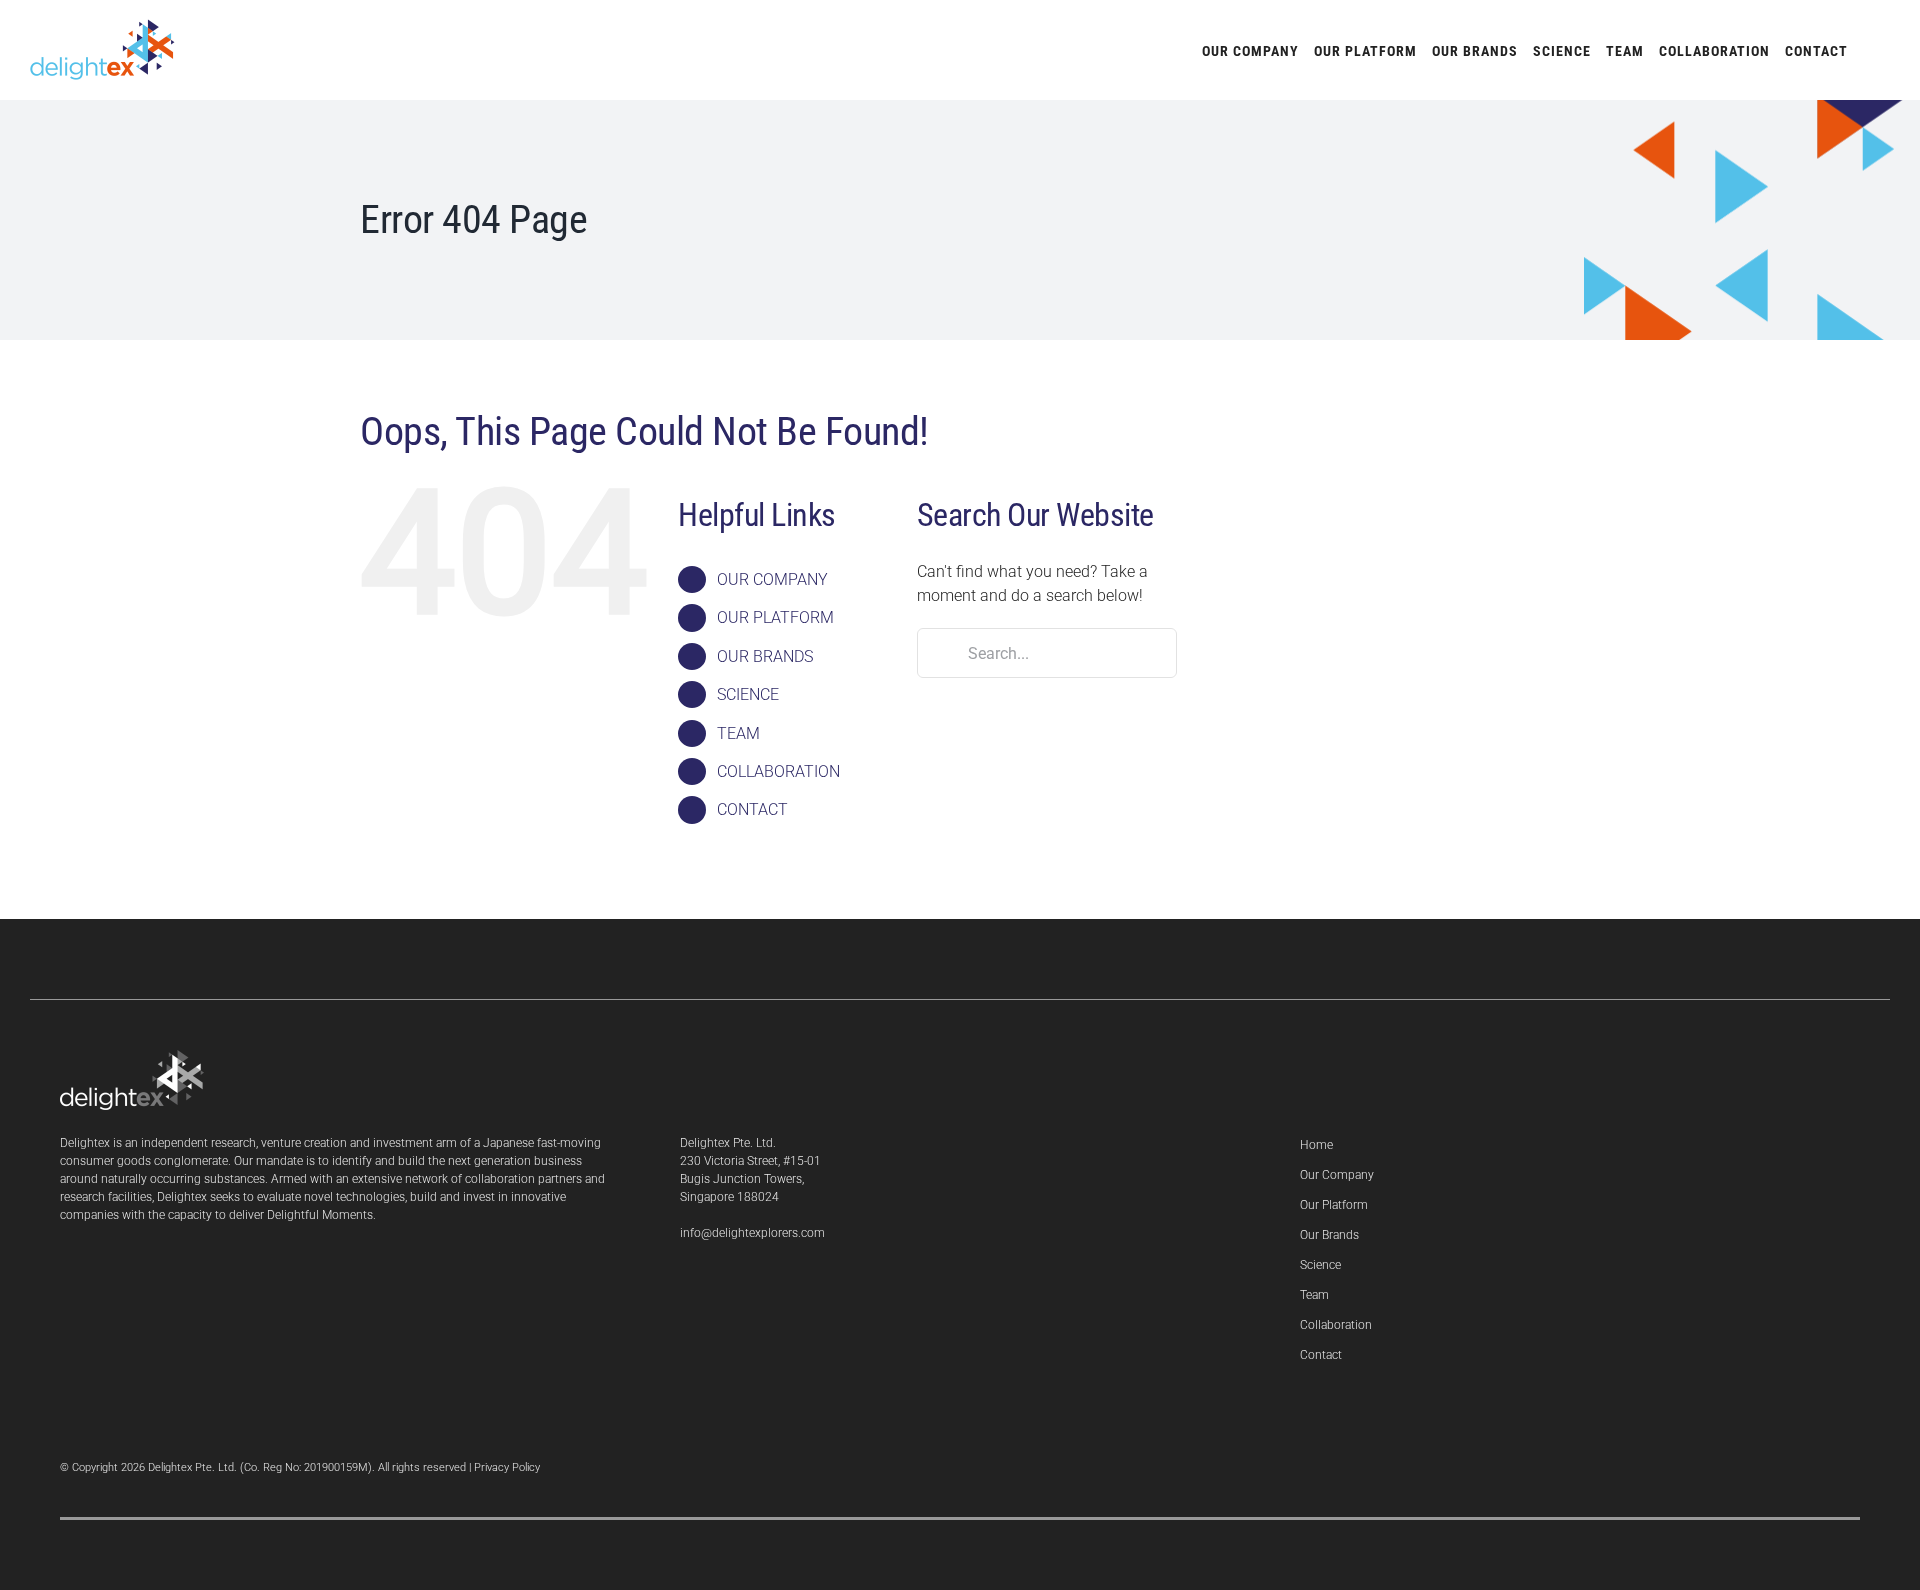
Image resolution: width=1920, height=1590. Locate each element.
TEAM (738, 733)
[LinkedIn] (685, 1285)
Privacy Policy (507, 1467)
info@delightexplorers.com (752, 1233)
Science (1320, 1265)
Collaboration (1336, 1325)
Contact (1321, 1355)
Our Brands (1329, 1235)
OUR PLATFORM (775, 617)
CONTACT (752, 809)
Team (1314, 1295)
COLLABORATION (778, 771)
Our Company (1337, 1175)
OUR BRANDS (765, 656)
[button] (1869, 50)
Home (1316, 1145)
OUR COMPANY (772, 579)
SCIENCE (748, 694)
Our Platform (1334, 1205)
